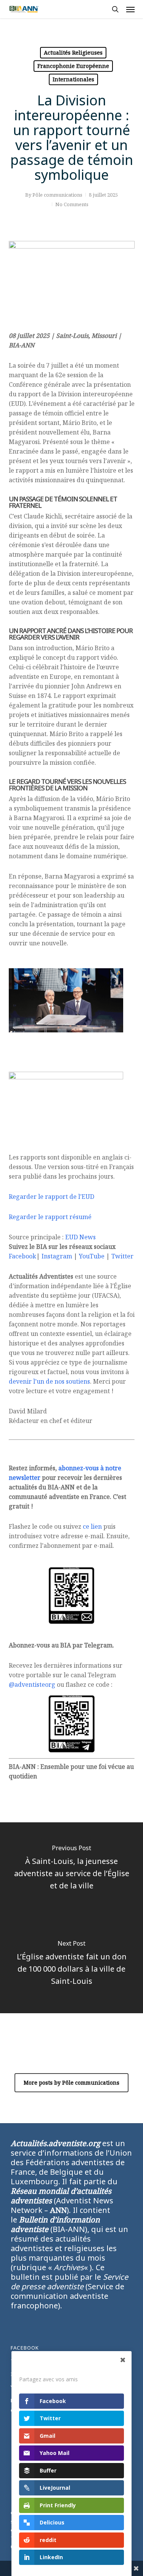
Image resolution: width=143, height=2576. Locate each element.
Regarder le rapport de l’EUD (51, 1197)
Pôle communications (57, 195)
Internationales (73, 79)
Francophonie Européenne (73, 66)
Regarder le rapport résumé (50, 1217)
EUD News (80, 1237)
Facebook (22, 1256)
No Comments (72, 204)
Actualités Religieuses (73, 52)
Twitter (122, 1256)
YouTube (92, 1256)
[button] (130, 9)
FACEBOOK (25, 2348)
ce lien (92, 1526)
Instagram (57, 1256)
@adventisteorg (32, 1684)
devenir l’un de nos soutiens (49, 1381)
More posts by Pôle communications (71, 2083)
